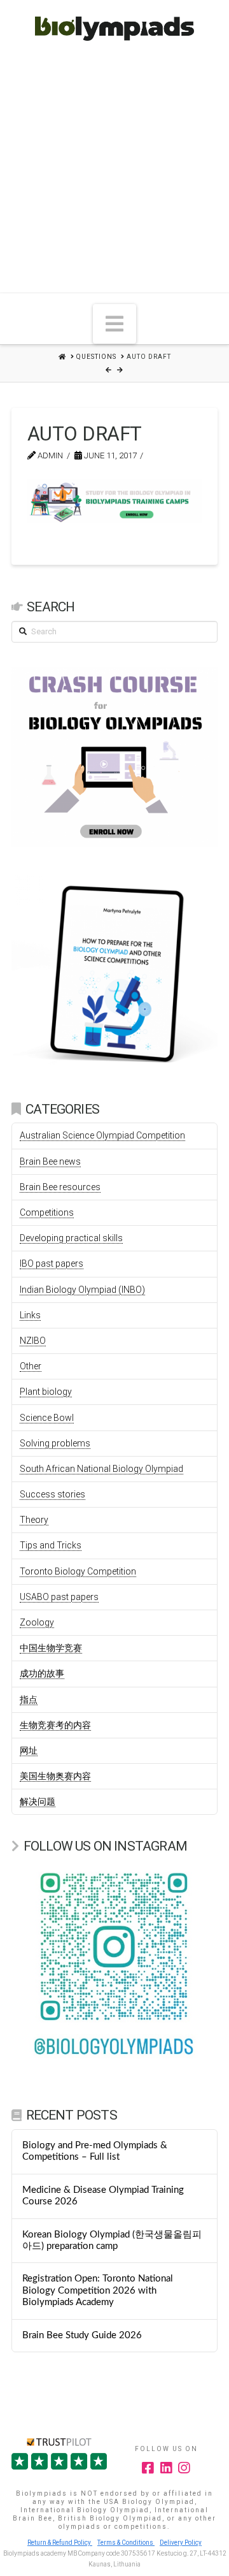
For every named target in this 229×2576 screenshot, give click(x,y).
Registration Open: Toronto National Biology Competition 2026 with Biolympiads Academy (98, 2290)
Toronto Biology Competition (78, 1571)
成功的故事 (42, 1673)
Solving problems (55, 1443)
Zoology (37, 1622)
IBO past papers (52, 1263)
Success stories (52, 1494)
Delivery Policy (181, 2543)
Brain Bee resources (60, 1187)
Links (30, 1315)
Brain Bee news (50, 1161)
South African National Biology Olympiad (101, 1469)
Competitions (47, 1212)
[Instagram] (184, 2468)
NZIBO (33, 1341)
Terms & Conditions (126, 2543)
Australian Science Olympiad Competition (102, 1135)
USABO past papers (59, 1597)
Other (31, 1366)
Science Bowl (47, 1418)
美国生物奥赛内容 (55, 1776)
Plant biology (46, 1392)
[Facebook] (148, 2468)
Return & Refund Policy (60, 2543)
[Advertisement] (114, 171)
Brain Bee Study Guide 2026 (82, 2335)
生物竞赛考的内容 (55, 1725)
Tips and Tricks (51, 1545)
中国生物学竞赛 (51, 1648)
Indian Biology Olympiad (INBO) (82, 1290)
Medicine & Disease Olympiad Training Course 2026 (103, 2196)
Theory (34, 1520)
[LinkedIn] (167, 2468)
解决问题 (38, 1801)
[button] (114, 324)
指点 (29, 1699)
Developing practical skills (71, 1238)
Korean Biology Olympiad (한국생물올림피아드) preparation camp (112, 2241)
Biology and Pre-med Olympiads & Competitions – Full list (95, 2151)
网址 (29, 1750)
